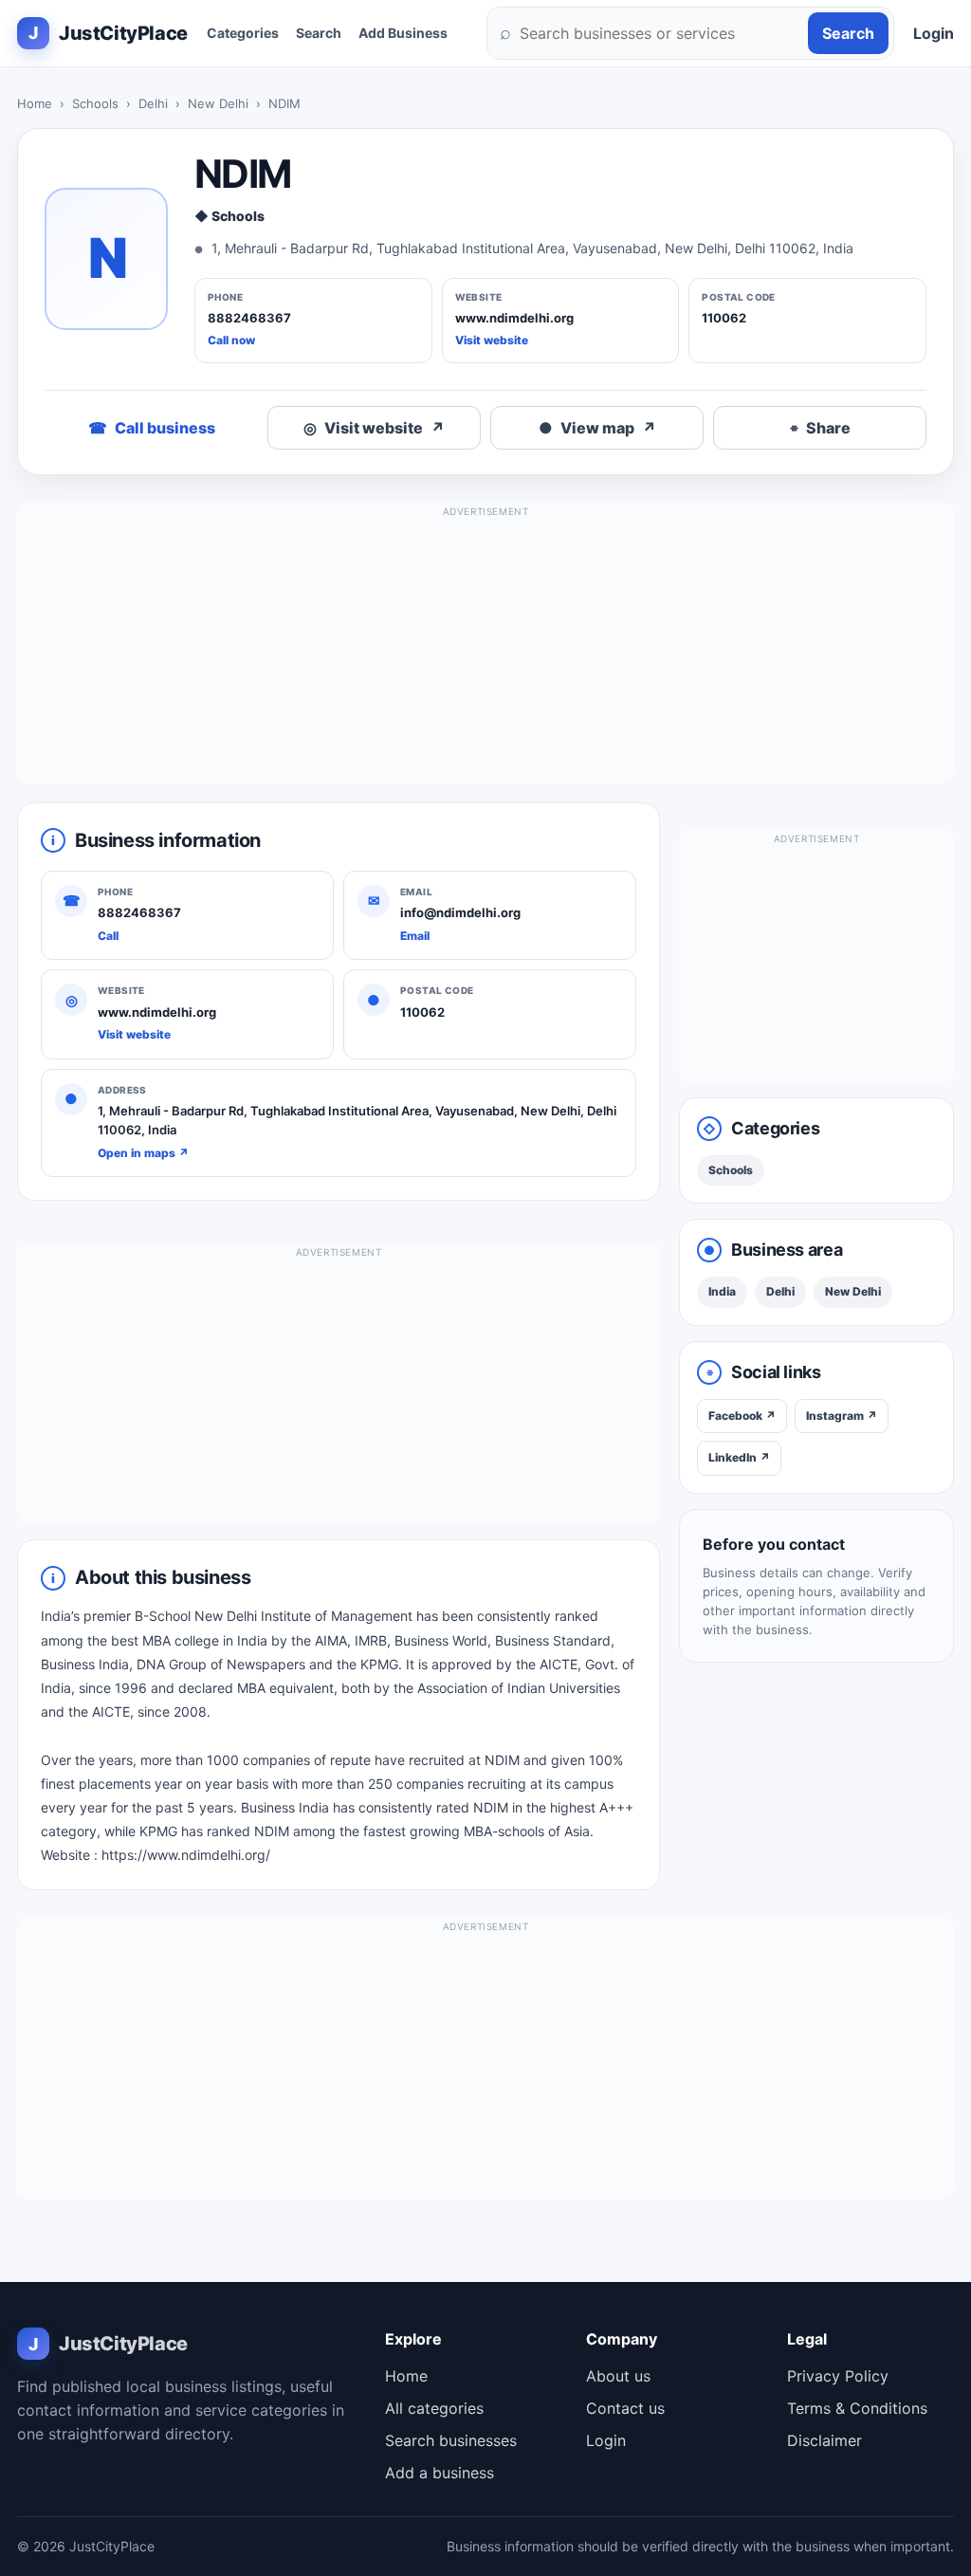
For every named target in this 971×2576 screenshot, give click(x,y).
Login (934, 33)
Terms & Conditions (857, 2408)
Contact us (625, 2408)
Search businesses (451, 2440)
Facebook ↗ (742, 1416)
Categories (243, 33)
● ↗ (597, 428)
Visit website (492, 340)
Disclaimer (824, 2440)
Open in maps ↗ (143, 1153)
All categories (434, 2408)
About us (618, 2376)
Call (108, 936)
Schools (95, 103)
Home (35, 103)
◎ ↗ (374, 428)
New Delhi (218, 103)
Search (319, 33)
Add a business (440, 2473)
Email (415, 936)
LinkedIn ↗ (739, 1457)
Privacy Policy (838, 2376)
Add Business (403, 33)
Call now (231, 340)
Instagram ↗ (842, 1416)
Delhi (153, 103)
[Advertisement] (485, 651)
